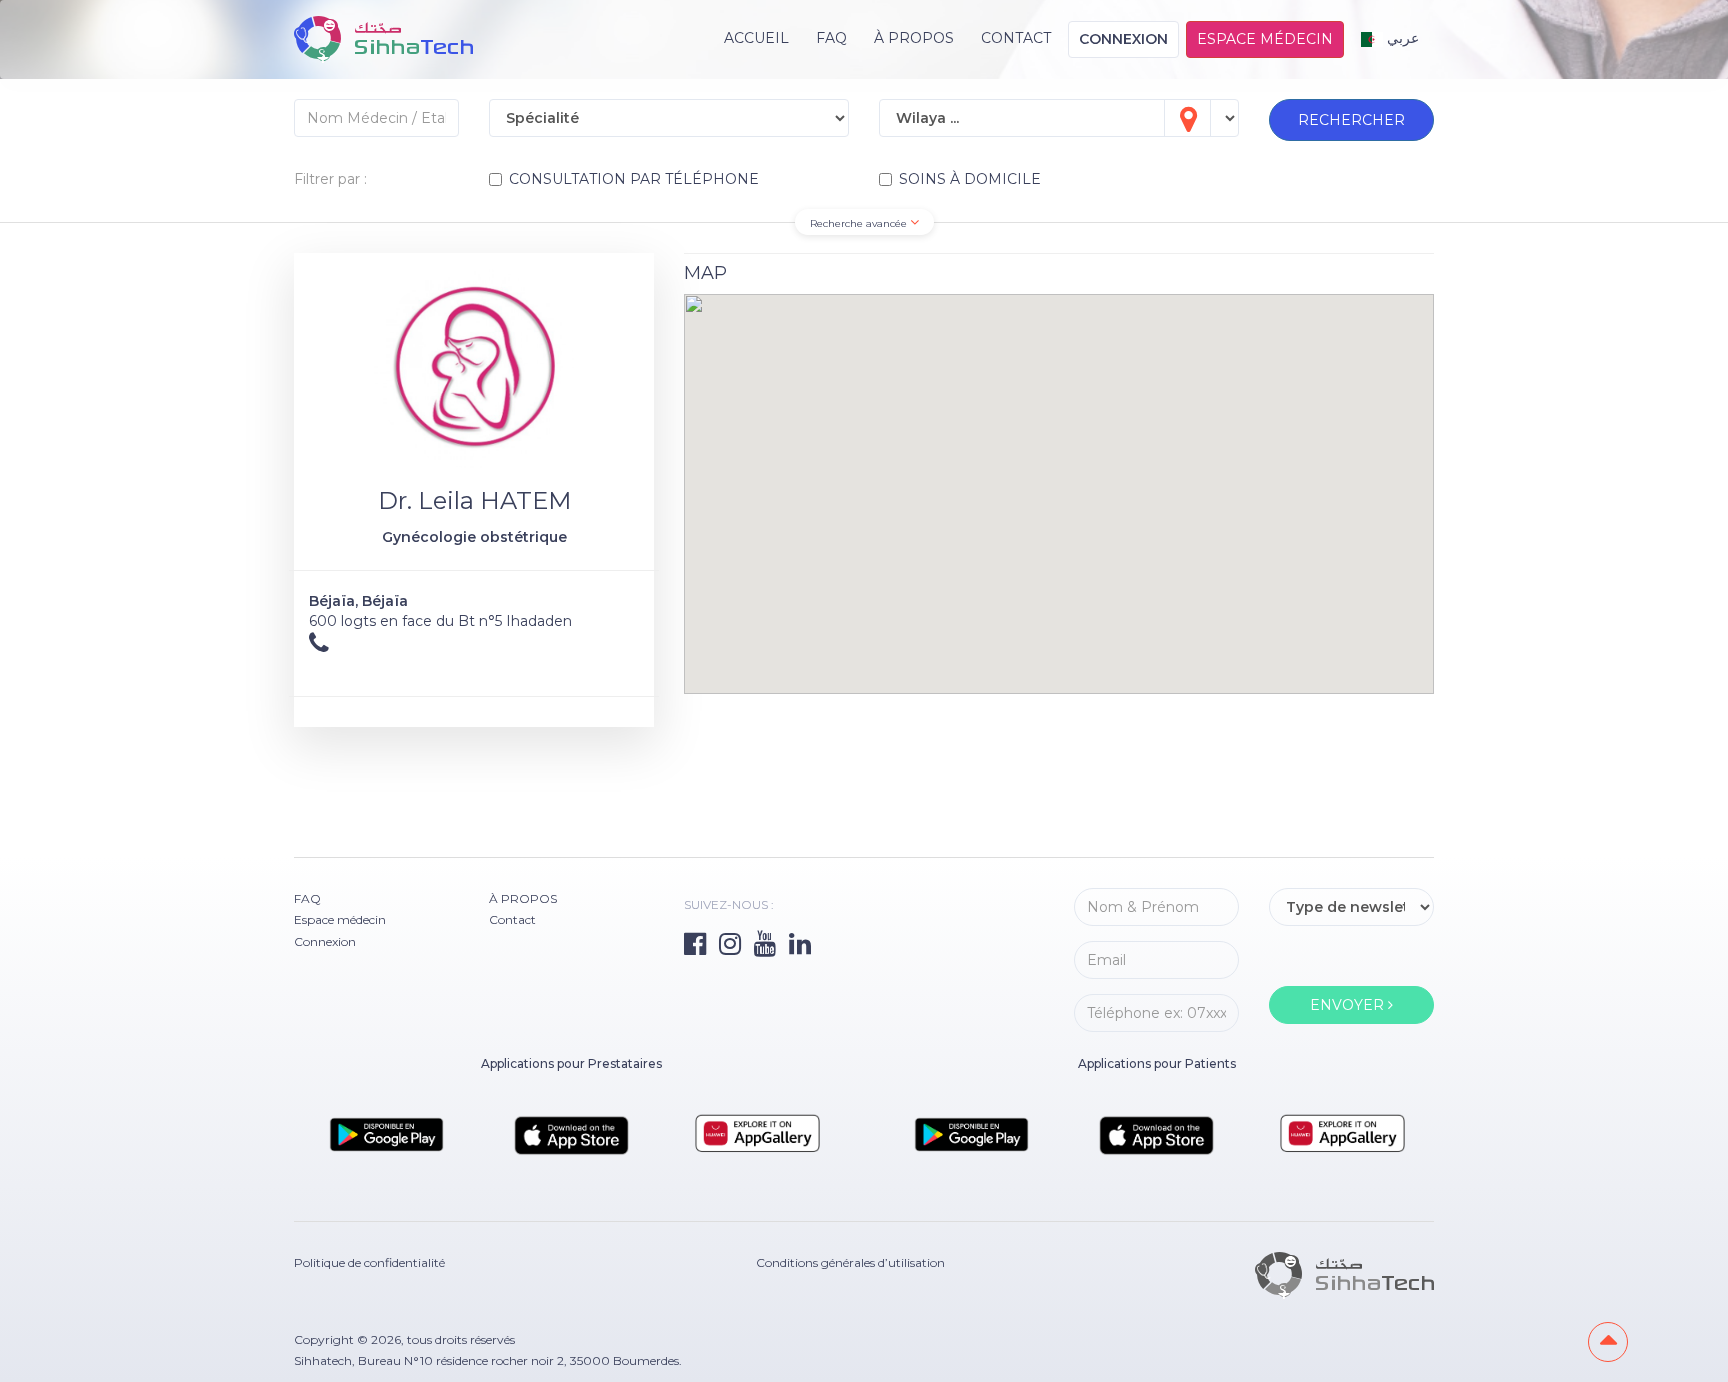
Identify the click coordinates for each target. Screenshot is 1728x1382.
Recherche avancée (860, 223)
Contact (1016, 38)
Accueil (756, 38)
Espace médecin (1265, 39)
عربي (1401, 38)
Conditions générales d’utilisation (850, 1262)
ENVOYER (1349, 1005)
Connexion (1123, 39)
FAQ (831, 38)
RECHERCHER (1351, 120)
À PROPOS (914, 38)
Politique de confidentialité (369, 1262)
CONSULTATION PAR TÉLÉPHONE (634, 179)
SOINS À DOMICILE (970, 179)
